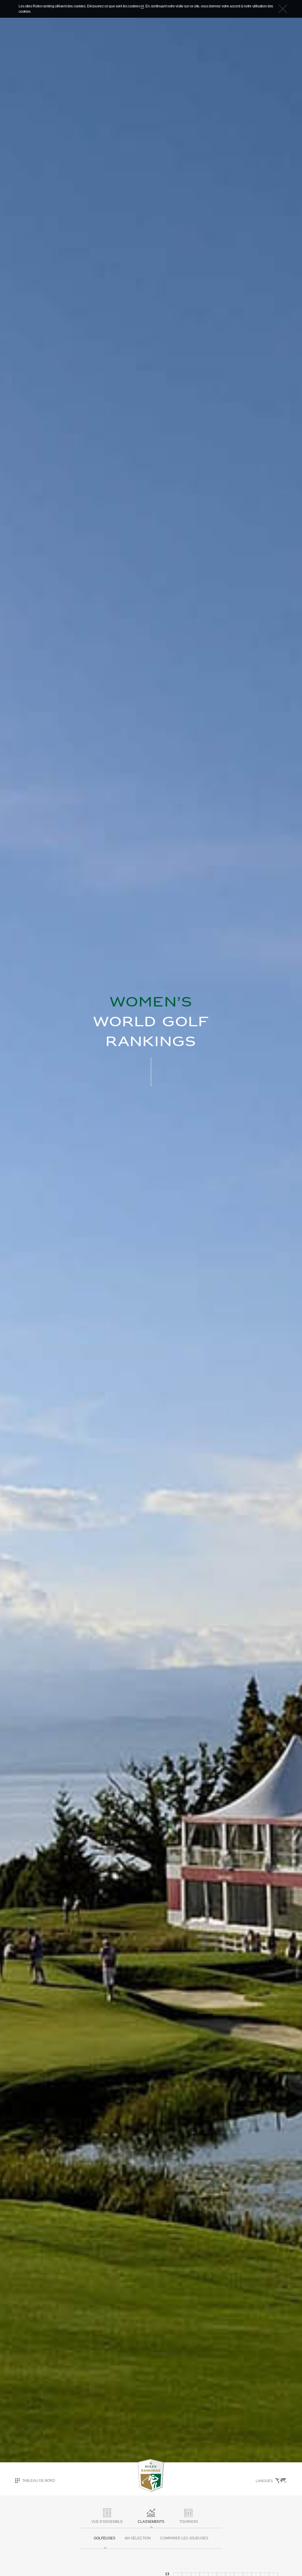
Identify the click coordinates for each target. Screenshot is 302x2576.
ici (142, 6)
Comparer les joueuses (184, 2538)
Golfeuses (105, 2538)
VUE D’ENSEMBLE (107, 2522)
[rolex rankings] (151, 2475)
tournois (189, 2522)
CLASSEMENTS (151, 2522)
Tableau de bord (39, 2480)
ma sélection (138, 2538)
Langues (265, 2481)
